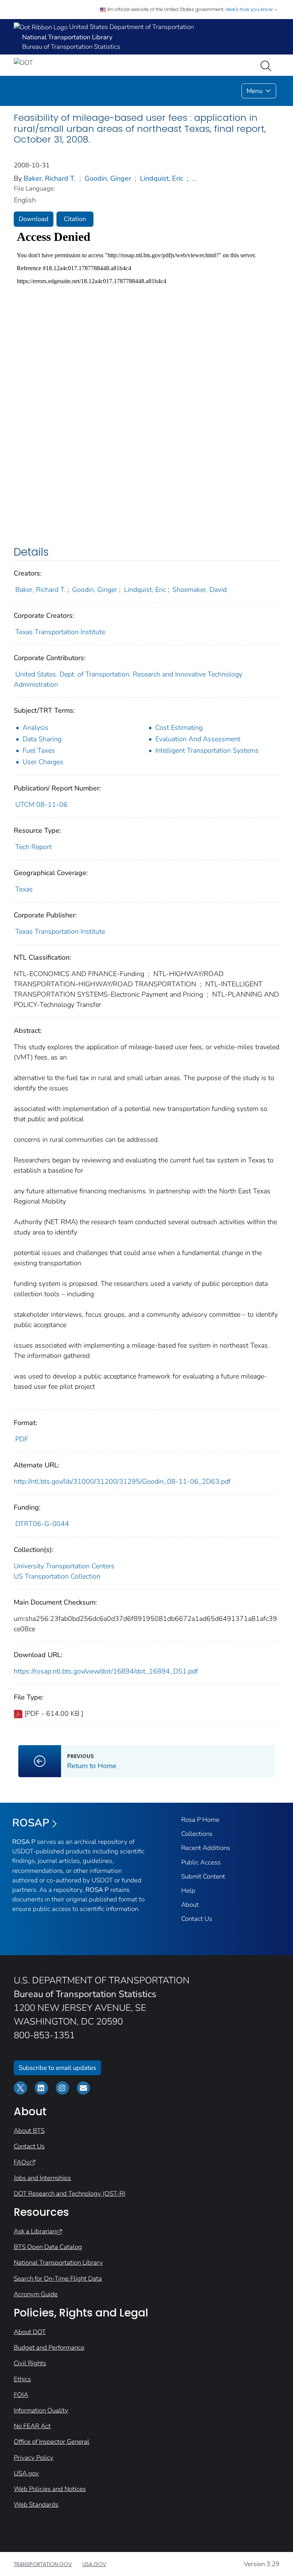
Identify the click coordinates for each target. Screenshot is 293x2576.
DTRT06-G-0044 (42, 1524)
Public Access (201, 1862)
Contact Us (197, 1919)
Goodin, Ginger (108, 178)
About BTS (29, 2131)
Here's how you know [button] (250, 9)
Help (188, 1891)
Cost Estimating (179, 728)
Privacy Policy (34, 2458)
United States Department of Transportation (131, 27)
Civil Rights (30, 2363)
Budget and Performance (49, 2348)
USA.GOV (94, 2564)
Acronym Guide (36, 2294)
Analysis (35, 728)
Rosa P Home (200, 1820)
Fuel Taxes (39, 750)
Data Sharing (42, 739)
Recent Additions (206, 1848)
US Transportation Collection (57, 1576)
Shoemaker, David (200, 590)
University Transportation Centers (64, 1566)
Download (34, 219)
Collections (197, 1834)
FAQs (22, 2162)
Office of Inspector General (52, 2442)
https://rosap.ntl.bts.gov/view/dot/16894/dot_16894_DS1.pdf (106, 1671)
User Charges (43, 762)
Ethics (22, 2379)
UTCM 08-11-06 (41, 805)
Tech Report (33, 847)
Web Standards (36, 2505)
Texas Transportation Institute (60, 632)
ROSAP (31, 1823)
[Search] (267, 65)
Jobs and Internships (42, 2178)
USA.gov (26, 2473)
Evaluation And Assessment (198, 739)
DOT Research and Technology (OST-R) (70, 2194)
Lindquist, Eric (162, 178)
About (190, 1905)
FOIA (21, 2395)
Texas (24, 889)
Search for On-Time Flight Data (58, 2279)
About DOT (30, 2332)
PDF (22, 1439)
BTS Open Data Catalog (48, 2247)
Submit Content (203, 1876)
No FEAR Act (32, 2426)
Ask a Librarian (35, 2231)
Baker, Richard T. (50, 178)
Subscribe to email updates (57, 2068)
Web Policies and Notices (50, 2489)
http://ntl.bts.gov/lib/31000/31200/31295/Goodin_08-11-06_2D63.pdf (122, 1481)
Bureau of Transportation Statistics (71, 47)
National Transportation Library (58, 2263)
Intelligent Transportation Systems (207, 750)
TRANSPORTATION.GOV (43, 2564)
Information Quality (41, 2410)
